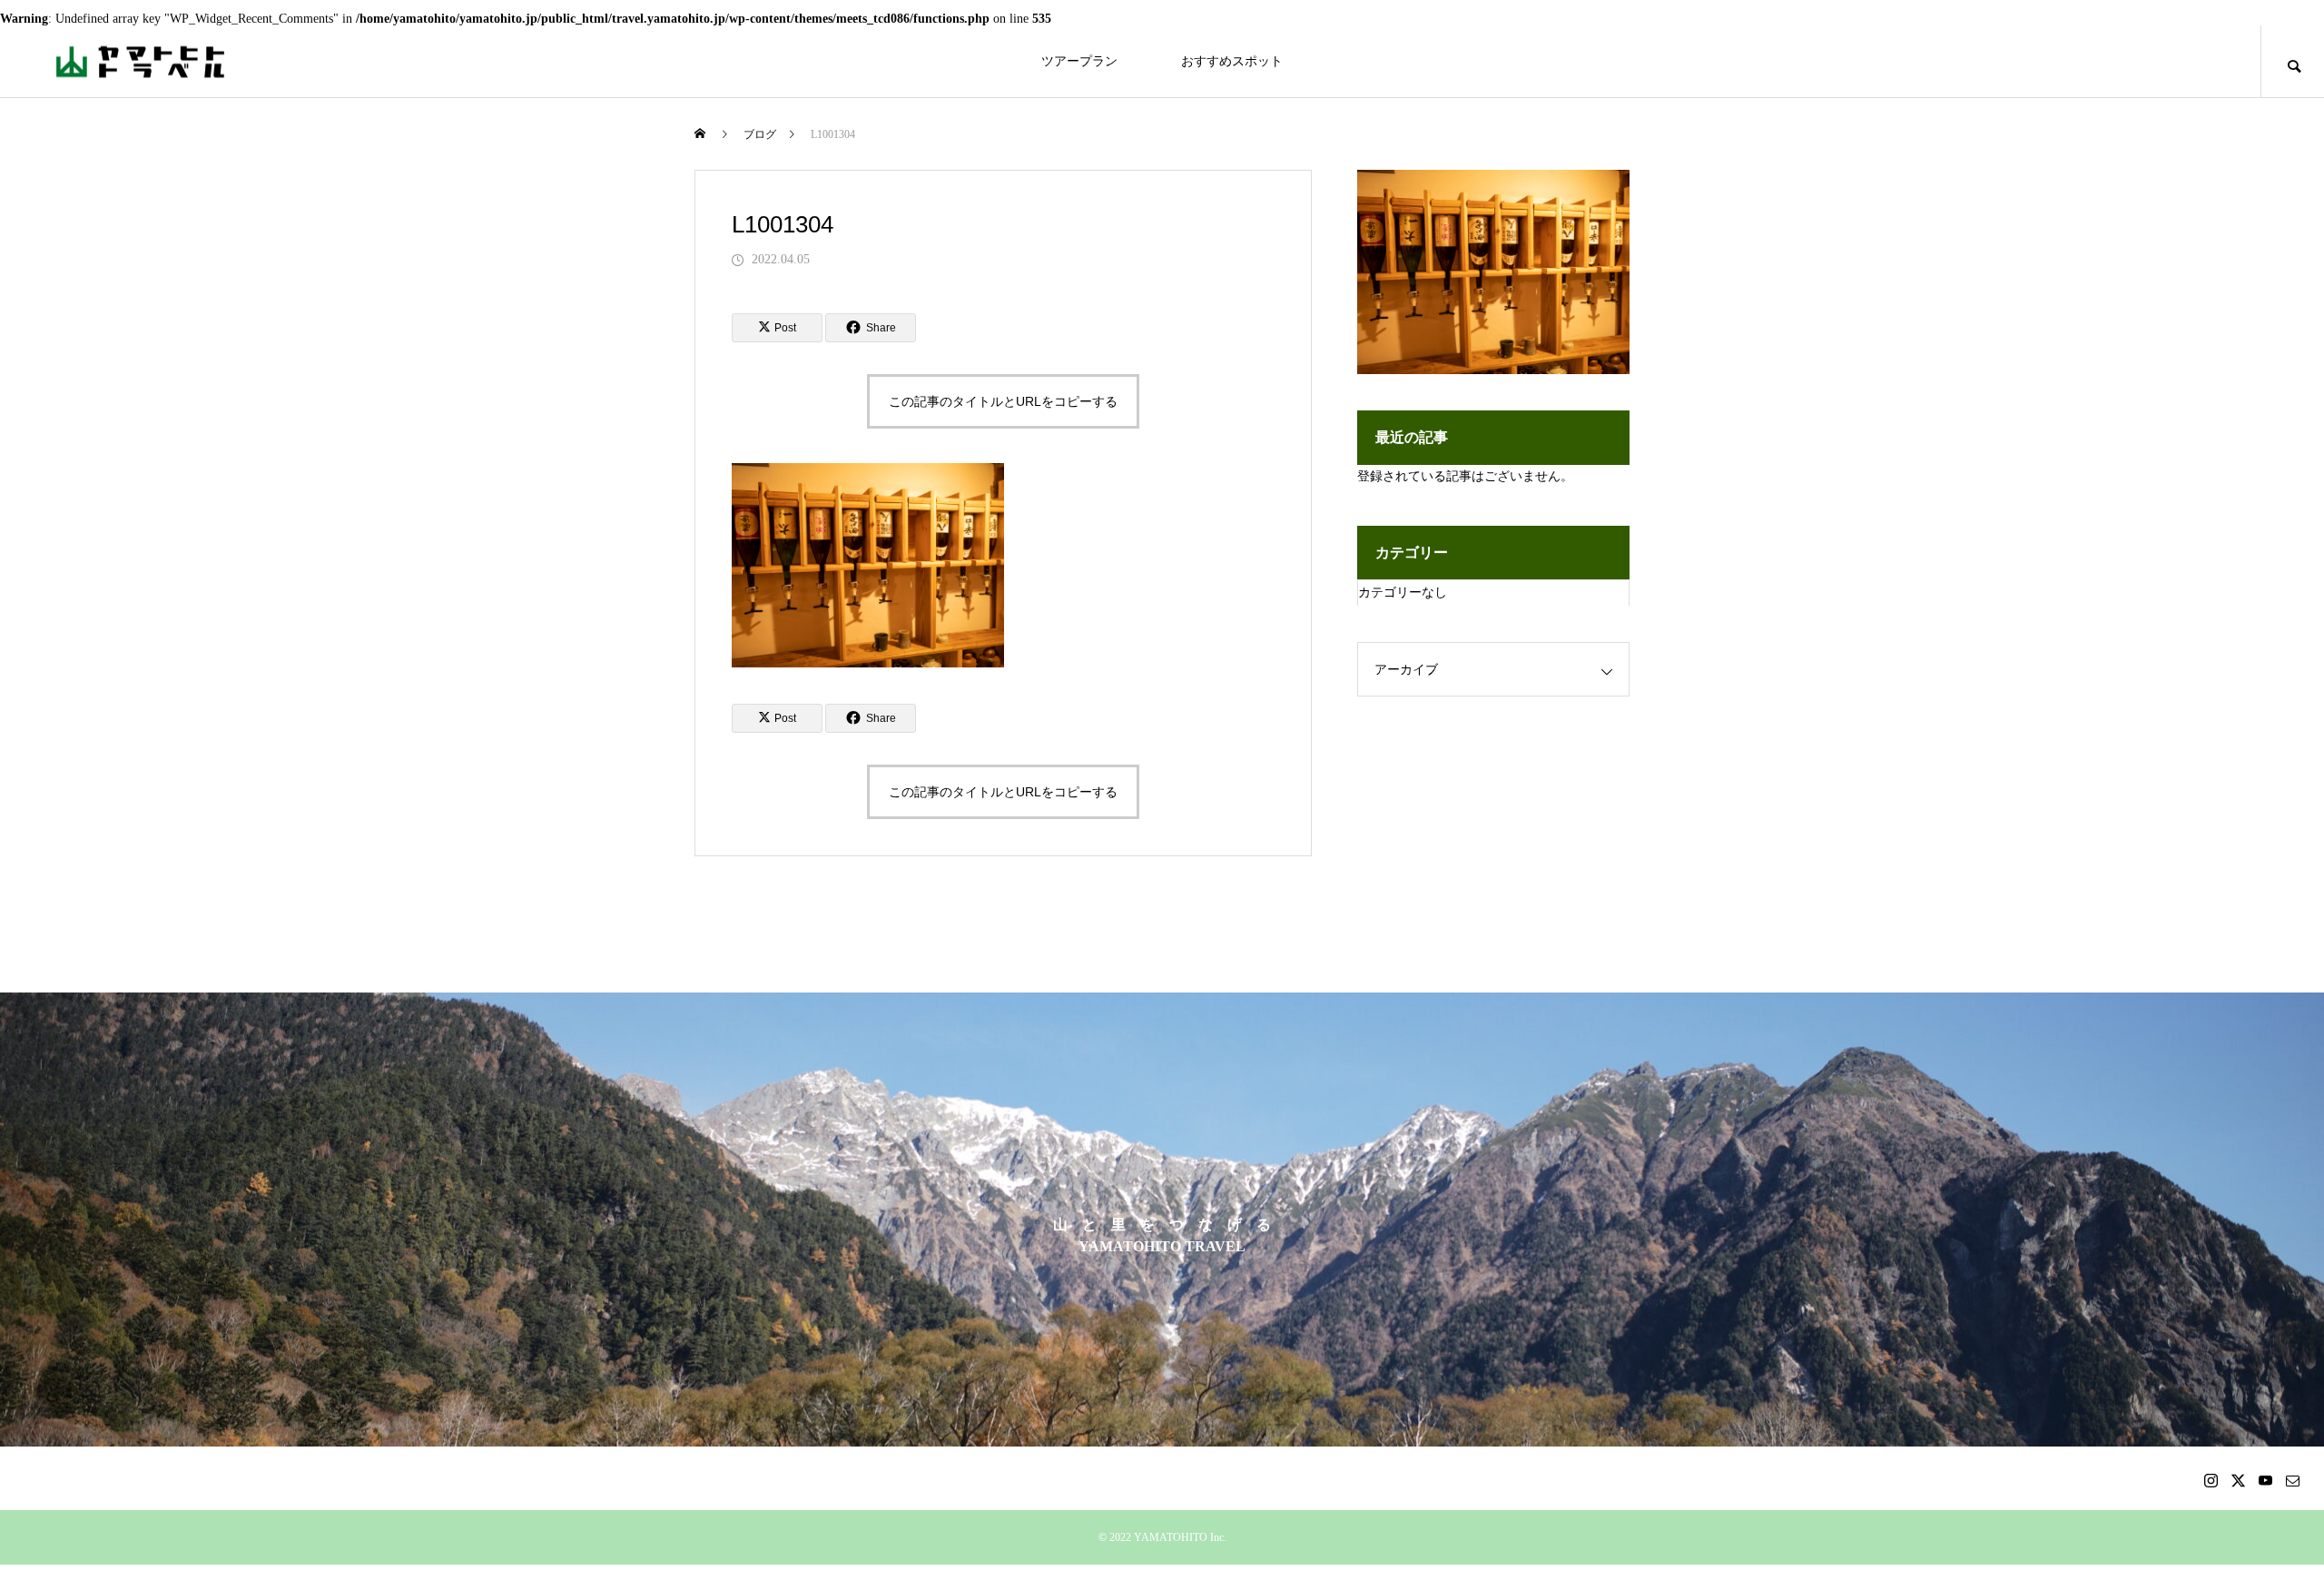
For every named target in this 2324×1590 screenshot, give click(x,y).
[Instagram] (2211, 1480)
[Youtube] (2265, 1480)
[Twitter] (2238, 1480)
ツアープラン (1079, 61)
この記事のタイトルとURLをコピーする (1003, 401)
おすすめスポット (1232, 61)
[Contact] (2292, 1480)
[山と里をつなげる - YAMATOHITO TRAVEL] (141, 61)
